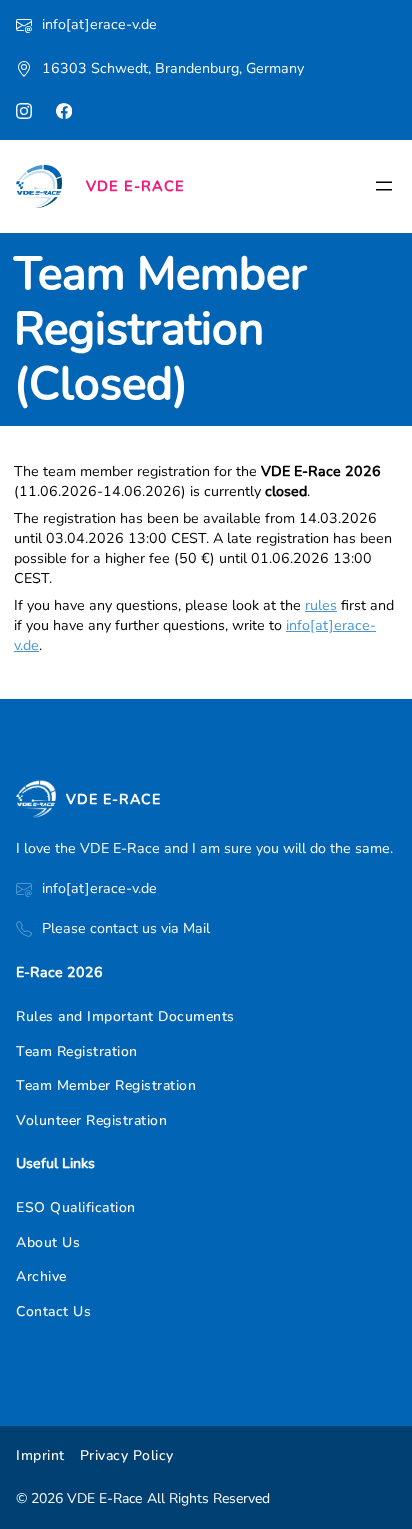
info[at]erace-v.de (99, 24)
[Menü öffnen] (384, 186)
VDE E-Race (135, 186)
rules (321, 605)
